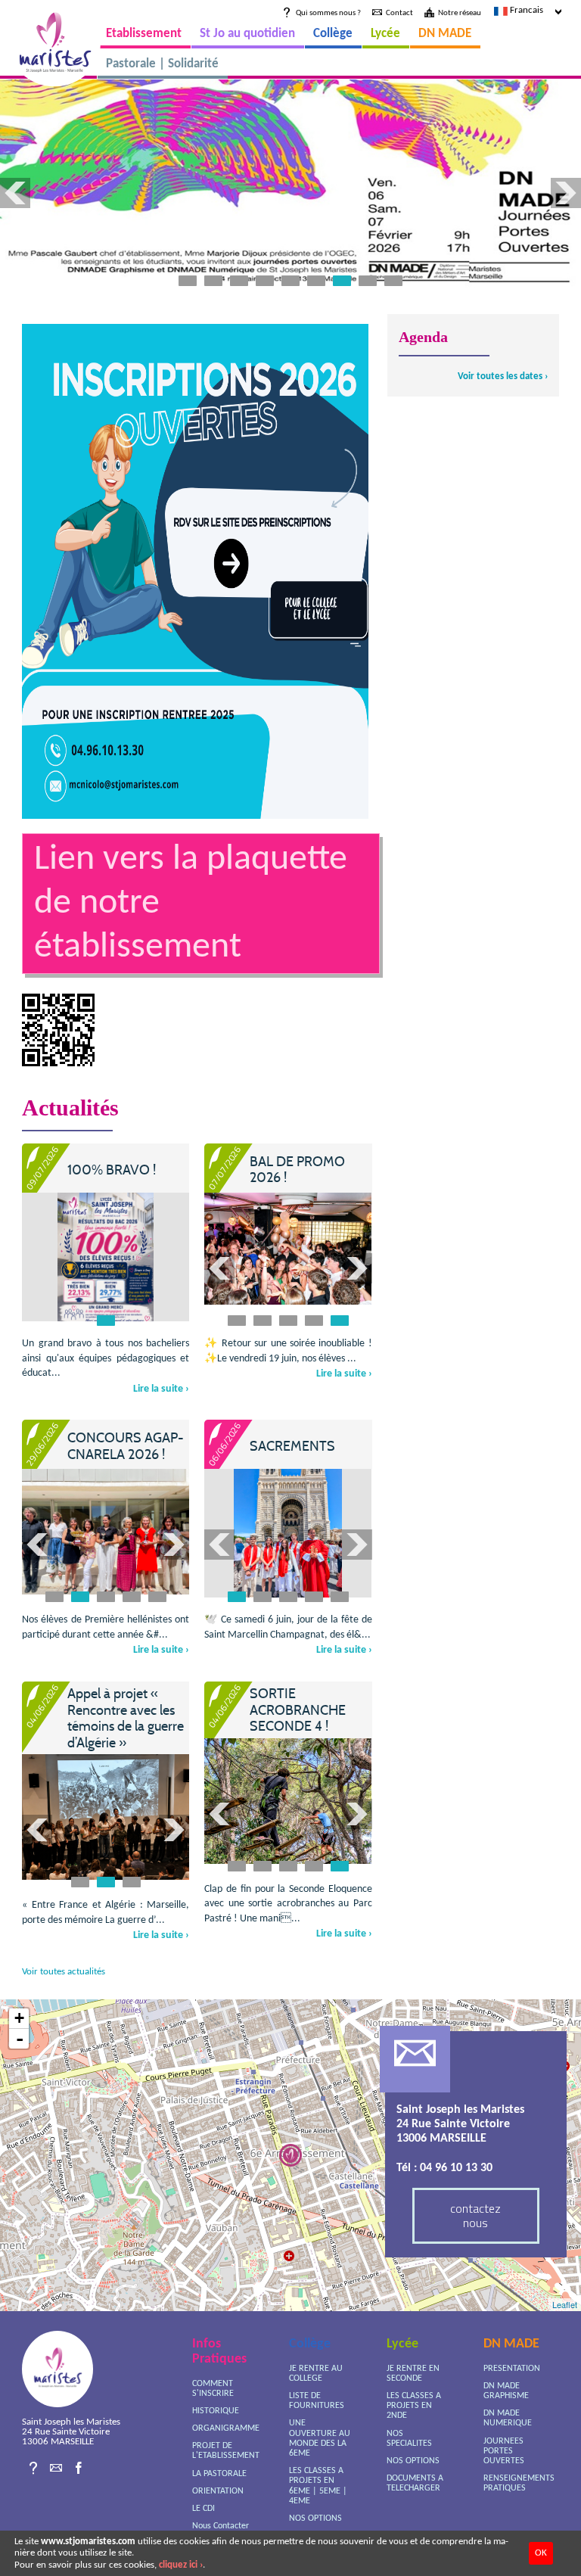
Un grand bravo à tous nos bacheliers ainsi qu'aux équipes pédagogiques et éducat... (106, 1358)
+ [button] (19, 2018)
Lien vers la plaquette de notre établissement (191, 904)
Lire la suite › (161, 1389)
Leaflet (565, 2304)
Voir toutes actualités (64, 1972)
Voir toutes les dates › (503, 376)
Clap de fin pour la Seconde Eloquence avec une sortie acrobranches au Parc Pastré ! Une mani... (288, 1904)
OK (541, 2553)
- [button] (20, 2039)
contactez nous (475, 2215)
